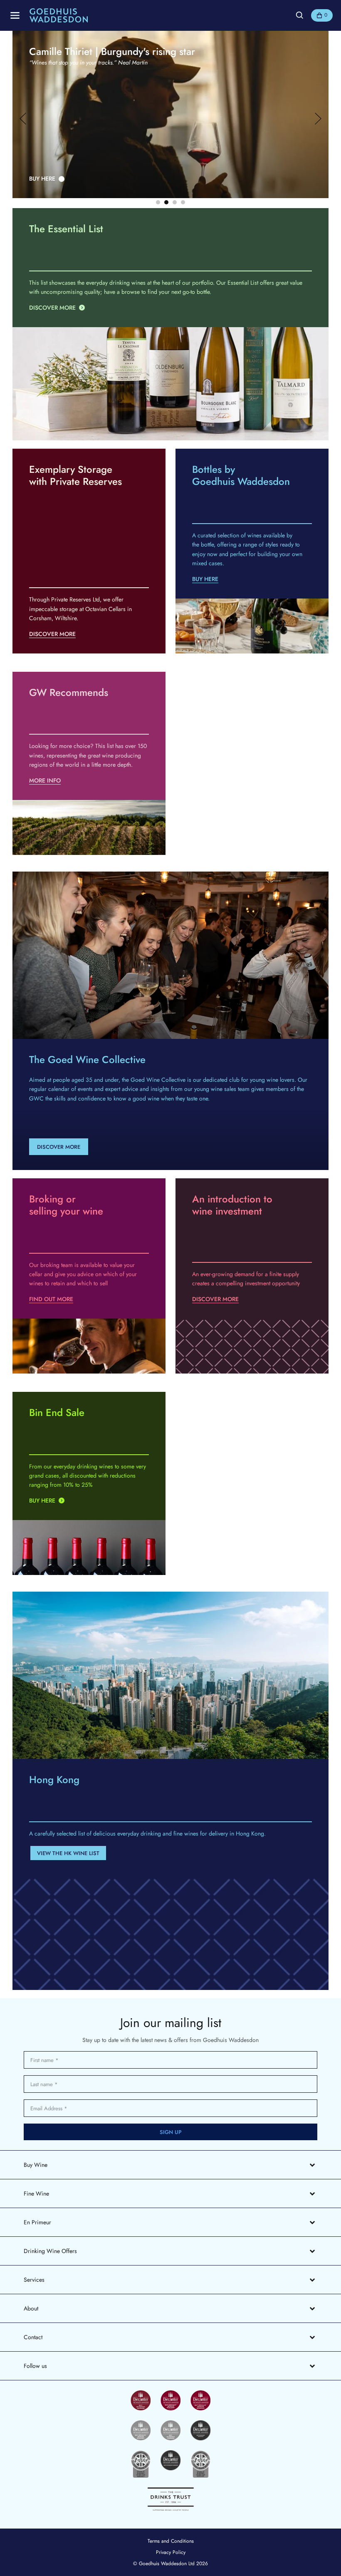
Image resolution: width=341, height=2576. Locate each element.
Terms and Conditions (171, 2541)
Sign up (171, 2132)
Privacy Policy (171, 2552)
